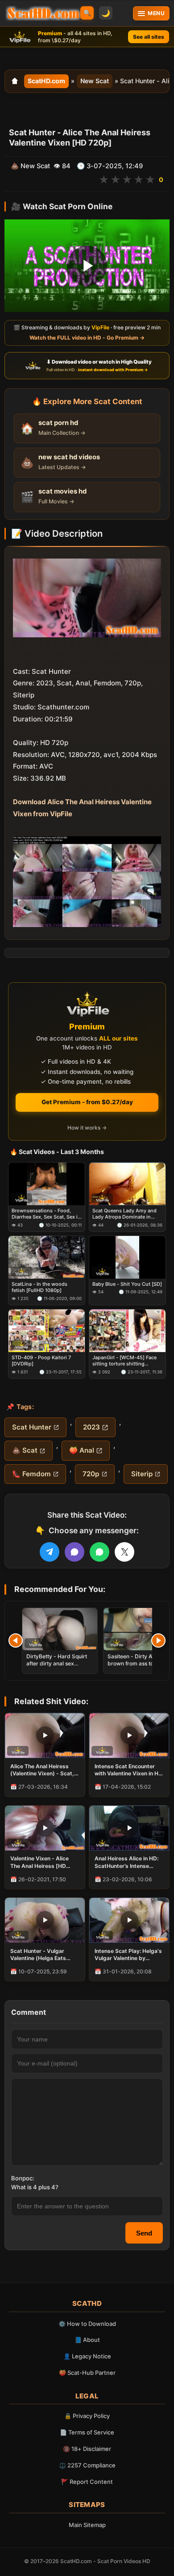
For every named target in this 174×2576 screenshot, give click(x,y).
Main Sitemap (87, 2525)
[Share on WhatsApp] (99, 1552)
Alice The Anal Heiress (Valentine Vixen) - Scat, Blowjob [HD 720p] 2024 (42, 1770)
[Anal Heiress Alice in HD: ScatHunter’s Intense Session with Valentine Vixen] (129, 1828)
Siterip (142, 1474)
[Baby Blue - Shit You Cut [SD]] (127, 1257)
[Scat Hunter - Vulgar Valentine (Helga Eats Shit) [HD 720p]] (45, 1920)
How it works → (87, 1128)
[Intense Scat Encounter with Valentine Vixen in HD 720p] (129, 1736)
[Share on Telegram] (50, 1552)
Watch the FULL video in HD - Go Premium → (87, 338)
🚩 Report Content (87, 2482)
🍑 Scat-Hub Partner (87, 2373)
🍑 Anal (82, 1450)
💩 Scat (25, 1450)
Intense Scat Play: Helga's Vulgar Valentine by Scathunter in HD (128, 1955)
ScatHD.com (46, 81)
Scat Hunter (32, 1427)
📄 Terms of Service (87, 2432)
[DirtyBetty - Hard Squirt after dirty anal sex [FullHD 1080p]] (60, 1629)
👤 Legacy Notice (87, 2356)
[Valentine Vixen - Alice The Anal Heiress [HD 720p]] (45, 1828)
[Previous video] (16, 1640)
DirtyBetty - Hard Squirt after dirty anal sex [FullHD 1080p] (57, 1663)
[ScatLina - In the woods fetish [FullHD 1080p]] (47, 1257)
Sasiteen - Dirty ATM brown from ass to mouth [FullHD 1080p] (139, 1663)
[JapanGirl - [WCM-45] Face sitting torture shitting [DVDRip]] (127, 1330)
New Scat (95, 81)
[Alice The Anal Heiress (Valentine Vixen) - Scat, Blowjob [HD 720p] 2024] (45, 1736)
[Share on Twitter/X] (124, 1552)
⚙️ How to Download (87, 2324)
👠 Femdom (31, 1474)
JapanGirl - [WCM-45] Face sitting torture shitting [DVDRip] (124, 1361)
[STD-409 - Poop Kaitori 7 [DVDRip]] (47, 1330)
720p (91, 1474)
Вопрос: (23, 2178)
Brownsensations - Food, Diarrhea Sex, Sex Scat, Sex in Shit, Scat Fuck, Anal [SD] (46, 1214)
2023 (91, 1427)
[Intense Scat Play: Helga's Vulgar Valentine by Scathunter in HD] (129, 1920)
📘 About (87, 2340)
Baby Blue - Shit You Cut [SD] (127, 1284)
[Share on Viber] (75, 1552)
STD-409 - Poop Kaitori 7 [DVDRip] (41, 1361)
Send (144, 2233)
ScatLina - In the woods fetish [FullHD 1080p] (39, 1287)
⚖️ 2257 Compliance (87, 2465)
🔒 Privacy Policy (87, 2416)
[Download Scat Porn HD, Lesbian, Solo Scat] (43, 13)
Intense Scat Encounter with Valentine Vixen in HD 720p (128, 1770)
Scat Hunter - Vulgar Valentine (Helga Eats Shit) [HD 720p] (38, 1955)
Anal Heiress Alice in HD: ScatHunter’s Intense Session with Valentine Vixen (126, 1862)
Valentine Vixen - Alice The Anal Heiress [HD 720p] (39, 1862)
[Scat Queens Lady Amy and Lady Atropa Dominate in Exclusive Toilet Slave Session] (127, 1183)
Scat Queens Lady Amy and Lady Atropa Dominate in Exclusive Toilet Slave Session (124, 1214)
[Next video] (158, 1640)
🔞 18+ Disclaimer (87, 2449)
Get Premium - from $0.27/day (87, 1102)
